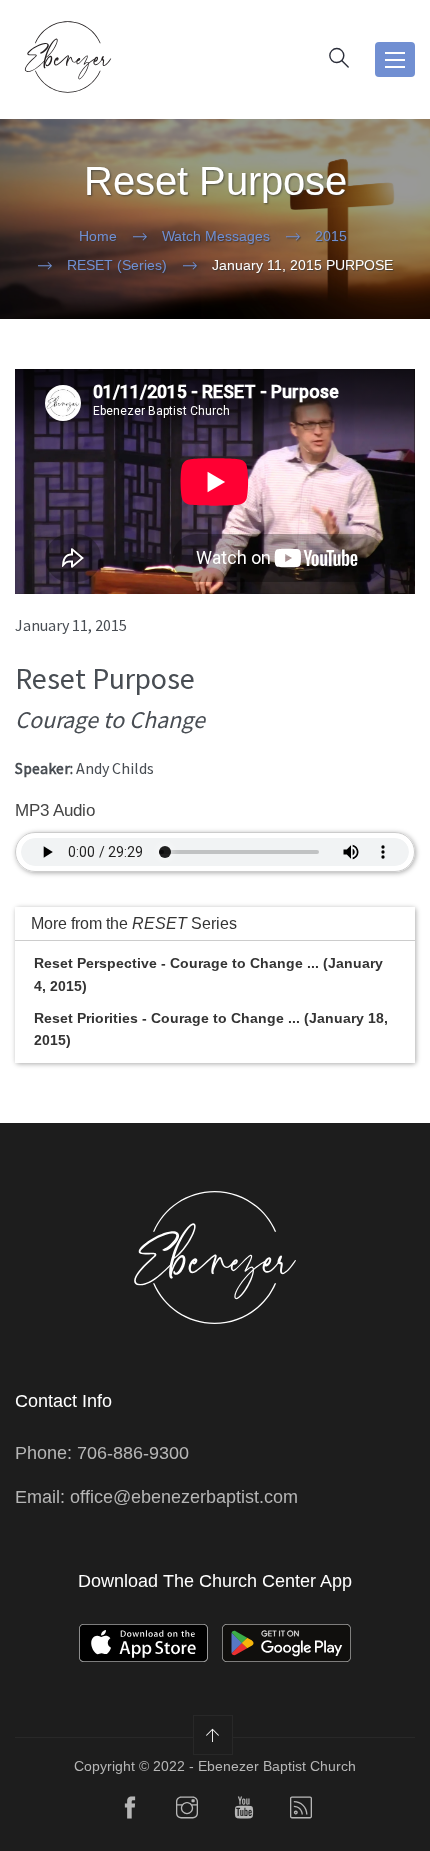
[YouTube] (244, 1812)
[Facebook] (130, 1812)
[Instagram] (187, 1812)
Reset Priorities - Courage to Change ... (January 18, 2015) (211, 1029)
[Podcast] (301, 1812)
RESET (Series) (117, 265)
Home (98, 236)
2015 (331, 236)
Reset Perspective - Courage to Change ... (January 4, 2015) (208, 974)
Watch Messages (216, 236)
